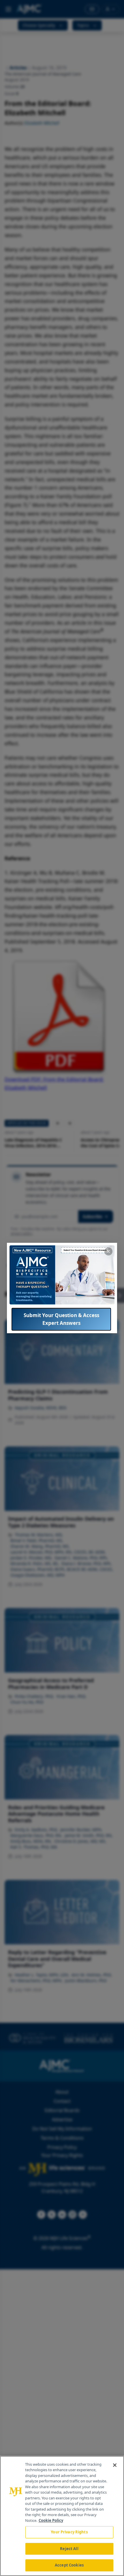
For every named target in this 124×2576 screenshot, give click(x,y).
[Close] (115, 2465)
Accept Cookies (69, 2565)
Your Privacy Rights (69, 2532)
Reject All (69, 2549)
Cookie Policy (51, 2520)
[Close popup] (108, 1251)
